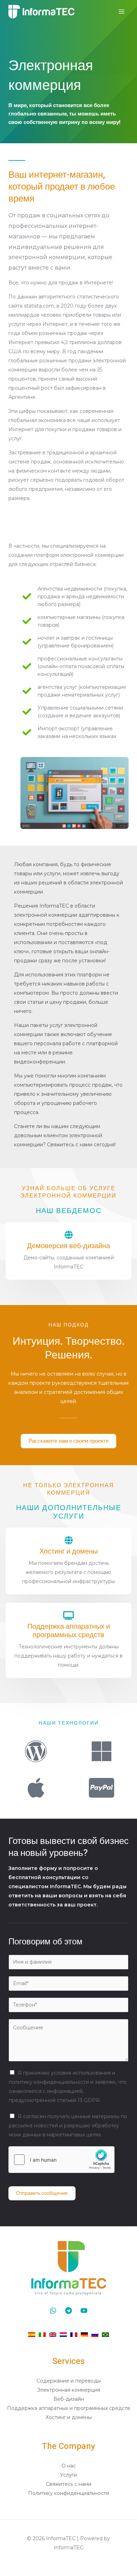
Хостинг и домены (68, 1551)
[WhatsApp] (53, 2311)
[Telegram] (68, 2311)
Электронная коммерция (69, 2390)
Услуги (68, 2475)
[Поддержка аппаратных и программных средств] (68, 1615)
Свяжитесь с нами (69, 2484)
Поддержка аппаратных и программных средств (69, 1631)
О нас (69, 2466)
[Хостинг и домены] (68, 1540)
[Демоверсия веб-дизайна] (68, 1235)
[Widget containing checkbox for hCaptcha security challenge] (61, 2160)
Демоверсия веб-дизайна (68, 1246)
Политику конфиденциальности (69, 2493)
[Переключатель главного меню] (121, 12)
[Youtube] (84, 2311)
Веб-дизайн (69, 2399)
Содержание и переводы (69, 2381)
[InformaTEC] (41, 12)
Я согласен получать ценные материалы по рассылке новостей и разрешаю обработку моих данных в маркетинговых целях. (68, 2126)
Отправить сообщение (42, 2193)
